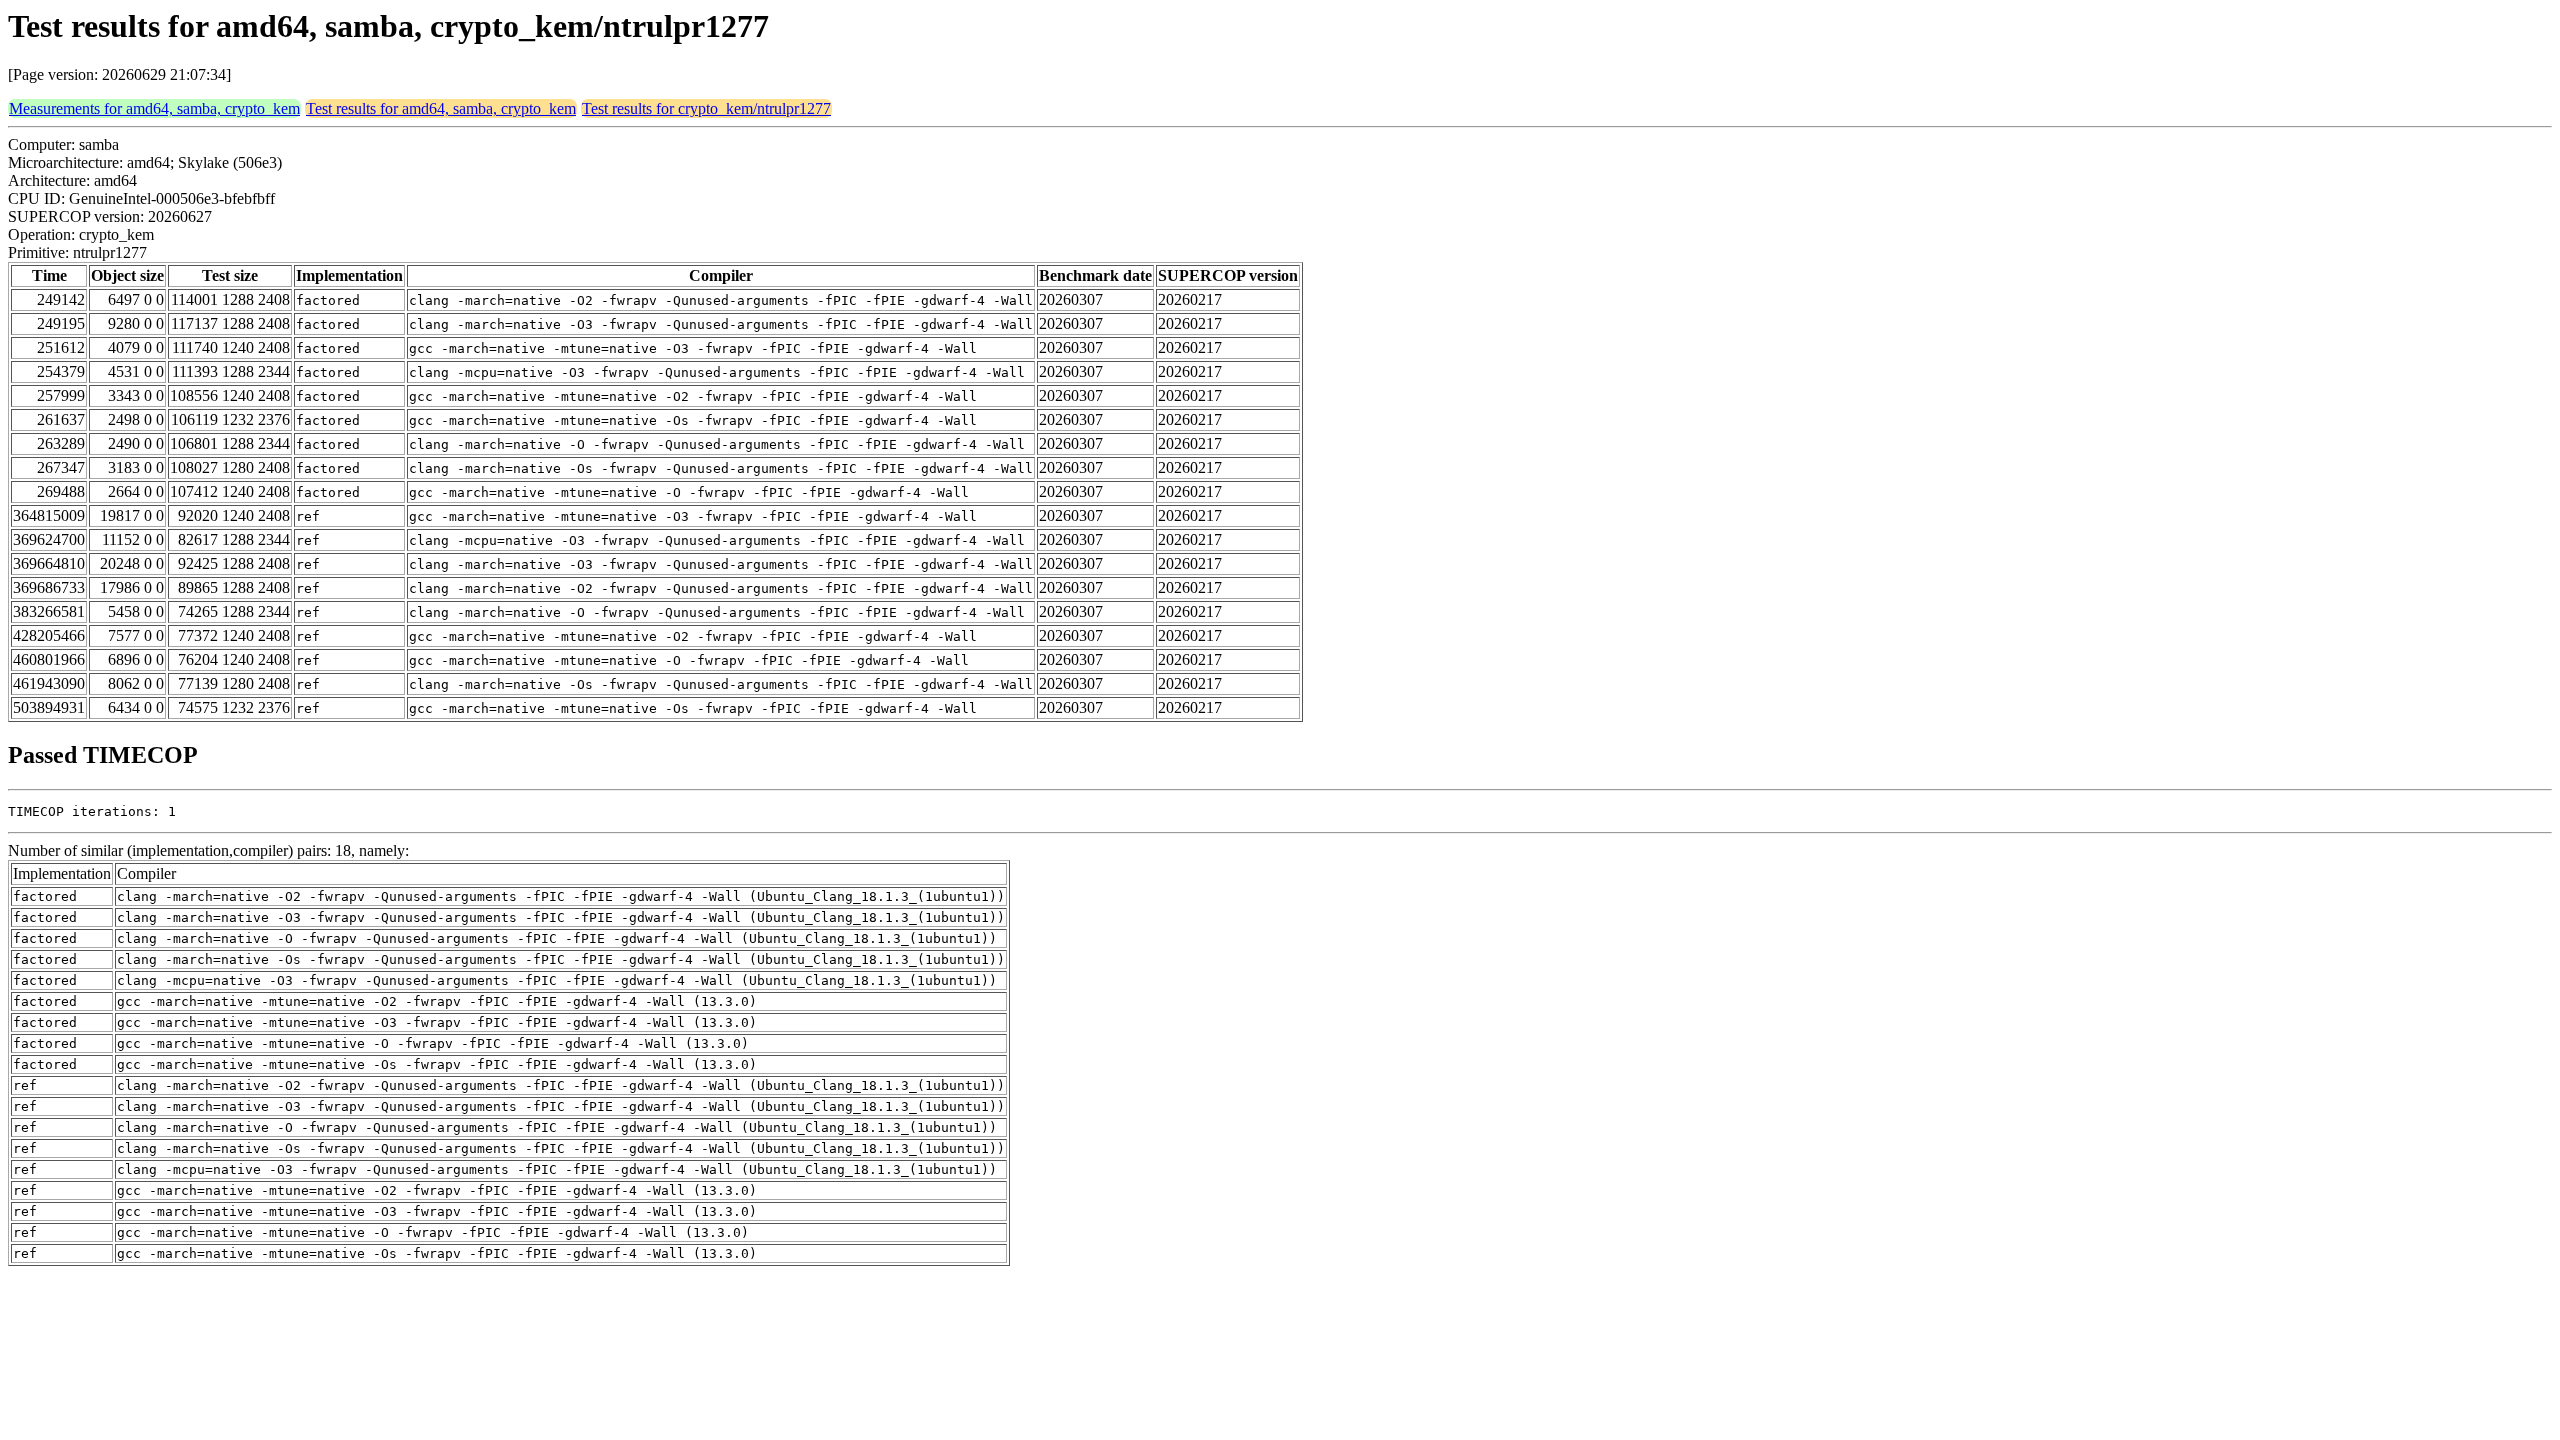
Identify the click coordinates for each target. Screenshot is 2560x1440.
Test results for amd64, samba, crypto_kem (441, 108)
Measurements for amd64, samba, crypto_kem (154, 108)
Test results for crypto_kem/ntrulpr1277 (706, 108)
